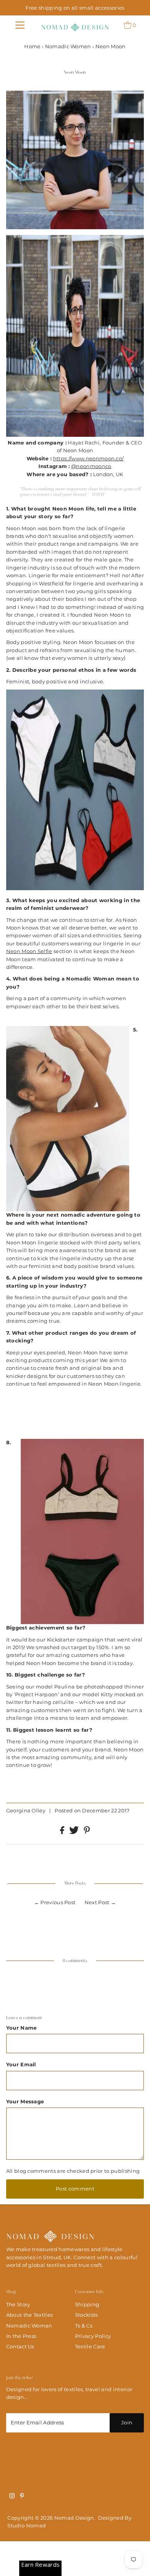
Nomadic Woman (29, 2326)
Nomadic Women (68, 46)
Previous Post (58, 1902)
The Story (18, 2305)
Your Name (22, 2028)
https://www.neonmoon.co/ (88, 459)
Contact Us (20, 2347)
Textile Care (90, 2347)
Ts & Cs (84, 2326)
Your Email (21, 2065)
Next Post (97, 1902)
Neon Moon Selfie (29, 951)
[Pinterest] (22, 2497)
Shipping (87, 2305)
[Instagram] (12, 2497)
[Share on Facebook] (63, 1832)
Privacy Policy (93, 2336)
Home (32, 46)
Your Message (25, 2102)
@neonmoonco (91, 466)
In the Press (21, 2336)
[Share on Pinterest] (87, 1832)
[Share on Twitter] (75, 1832)
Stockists (87, 2315)
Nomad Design (74, 2518)
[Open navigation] (20, 25)
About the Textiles (30, 2315)
